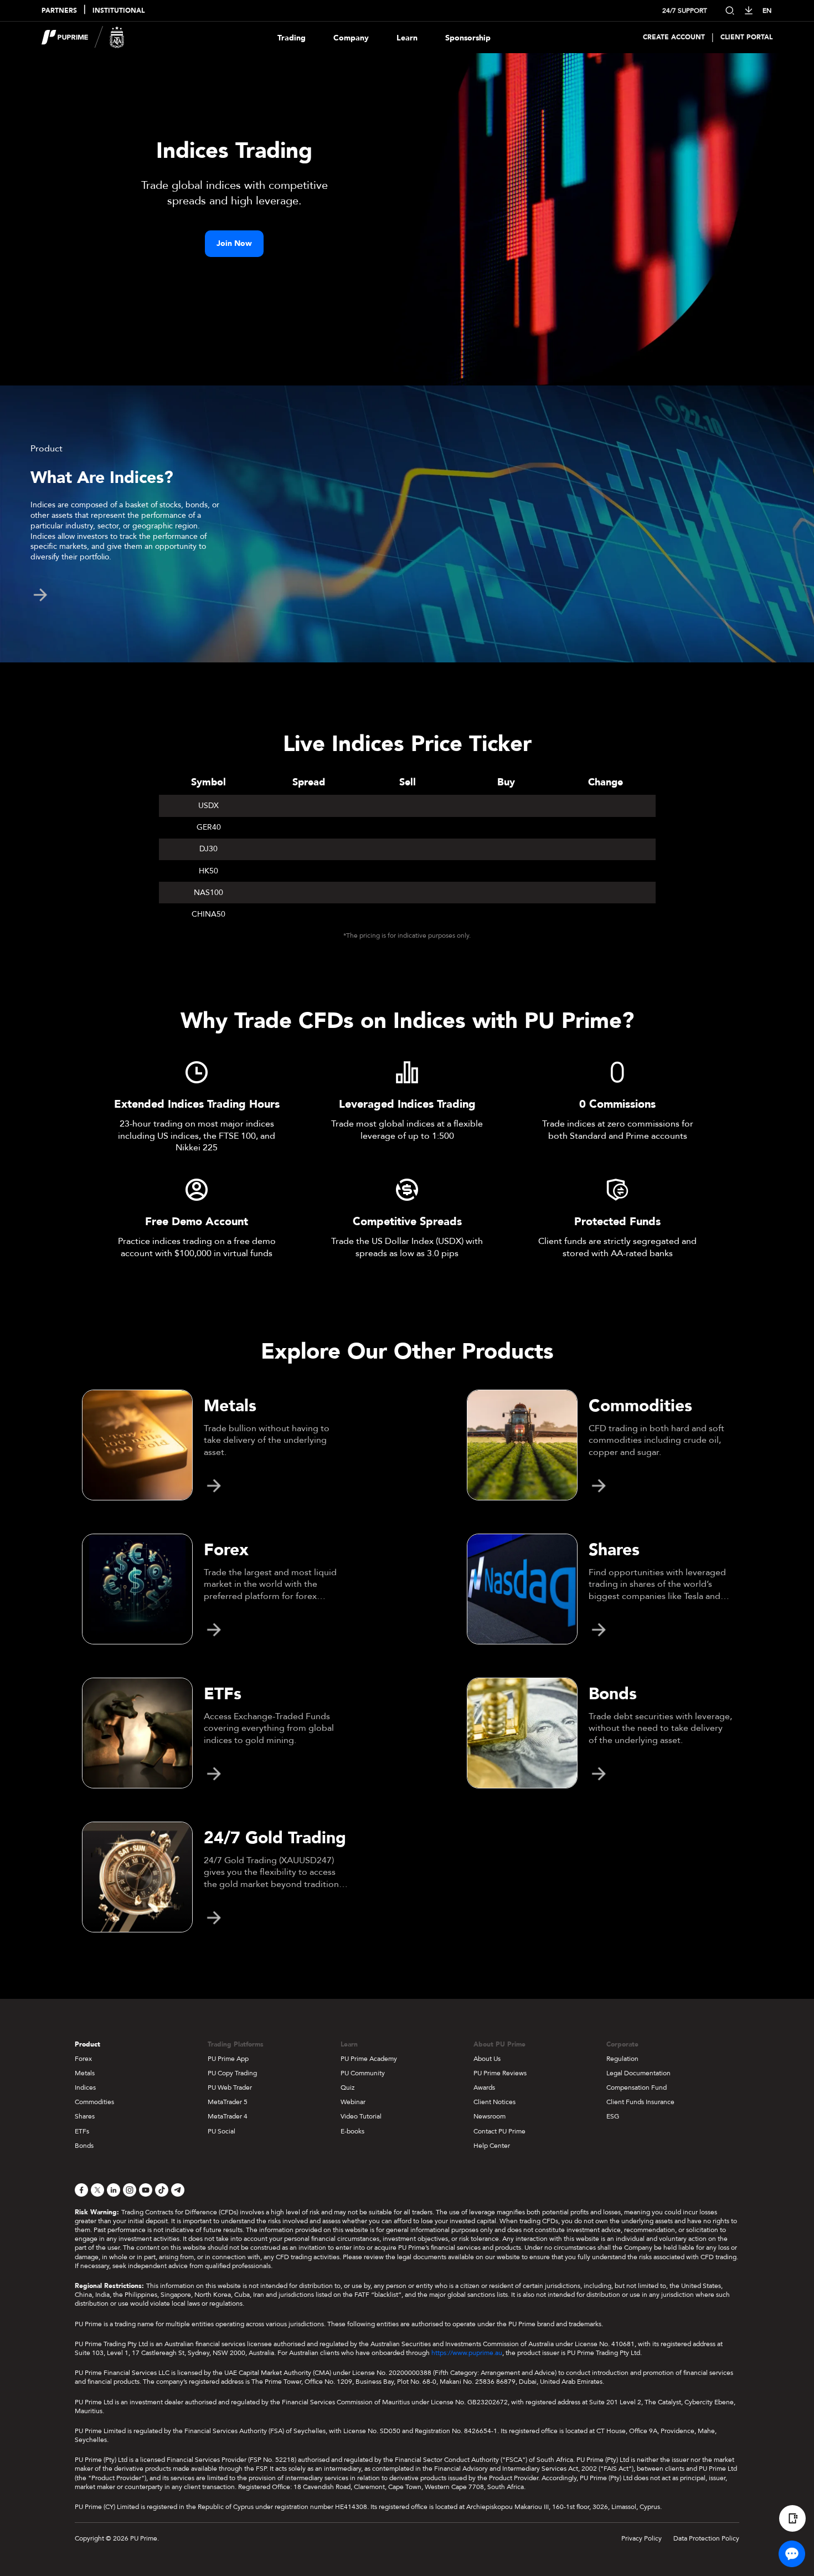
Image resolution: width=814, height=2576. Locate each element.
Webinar (353, 2102)
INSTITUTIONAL (119, 11)
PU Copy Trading (232, 2073)
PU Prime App (228, 2059)
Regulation (622, 2059)
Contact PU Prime (499, 2131)
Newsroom (490, 2116)
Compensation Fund (637, 2087)
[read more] (40, 595)
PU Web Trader (230, 2087)
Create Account (674, 37)
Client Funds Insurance (640, 2102)
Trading (292, 38)
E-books (352, 2131)
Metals (85, 2073)
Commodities (94, 2102)
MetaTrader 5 (228, 2102)
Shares (85, 2116)
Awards (484, 2087)
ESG (613, 2116)
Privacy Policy (642, 2538)
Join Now (234, 243)
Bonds (84, 2146)
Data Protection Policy (706, 2538)
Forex (83, 2059)
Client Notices (494, 2102)
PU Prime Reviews (500, 2073)
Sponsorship (468, 38)
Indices (85, 2087)
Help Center (492, 2146)
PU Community (363, 2073)
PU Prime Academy (369, 2059)
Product (87, 2044)
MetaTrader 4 (228, 2116)
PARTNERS (59, 11)
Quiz (347, 2087)
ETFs (82, 2131)
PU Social (221, 2131)
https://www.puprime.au (467, 2353)
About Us (487, 2059)
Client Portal (746, 37)
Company (351, 38)
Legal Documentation (638, 2073)
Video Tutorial (361, 2116)
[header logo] (83, 37)
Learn (407, 38)
